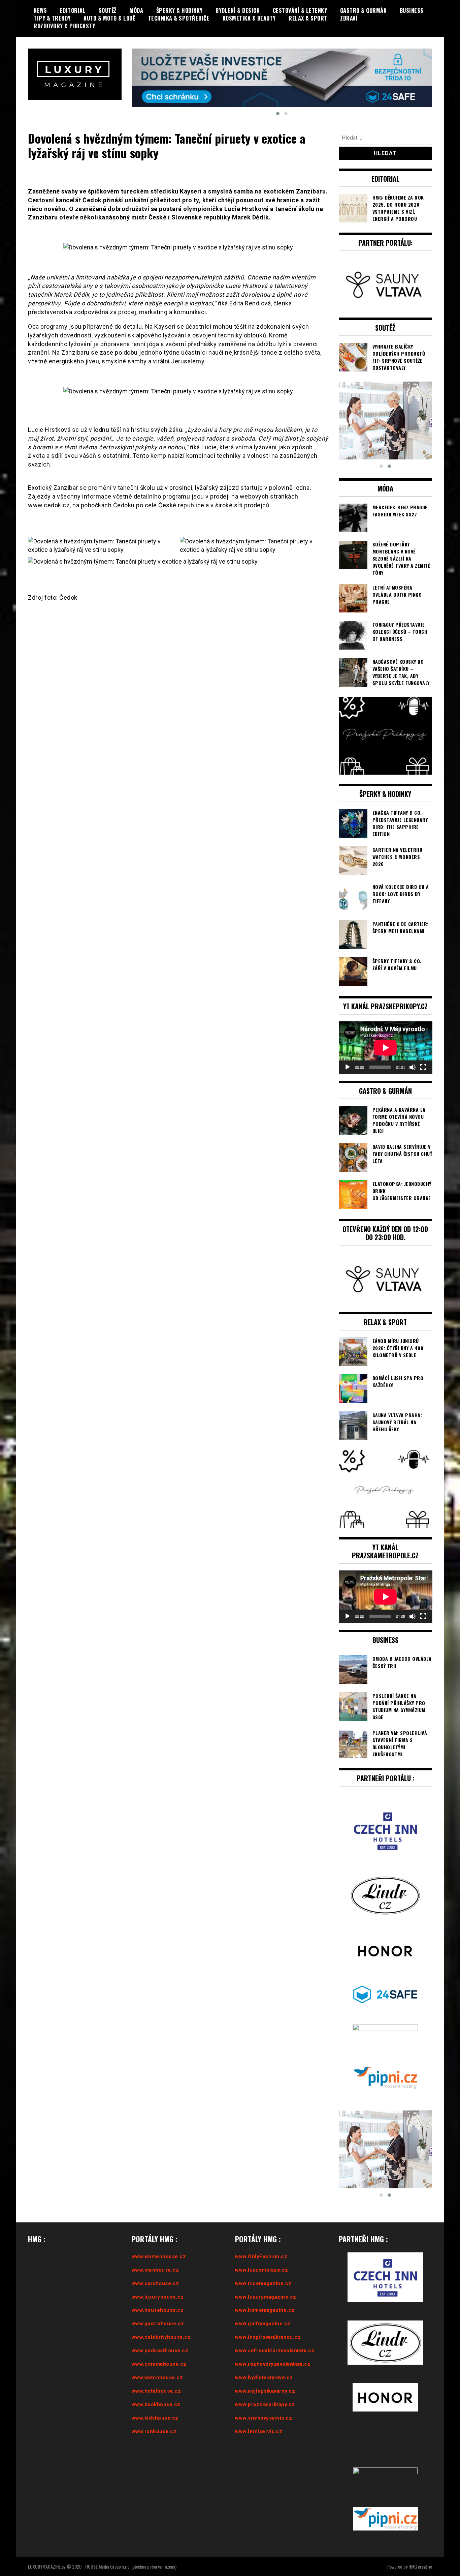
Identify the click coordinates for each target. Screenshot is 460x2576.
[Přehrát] (348, 1050)
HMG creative (420, 2550)
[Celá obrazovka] (423, 1050)
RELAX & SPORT (308, 18)
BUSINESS (412, 10)
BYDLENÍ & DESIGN (238, 10)
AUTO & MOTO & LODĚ (109, 18)
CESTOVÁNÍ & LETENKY (300, 10)
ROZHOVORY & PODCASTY (64, 26)
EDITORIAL (73, 10)
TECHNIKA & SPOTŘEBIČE (179, 18)
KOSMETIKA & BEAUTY (249, 18)
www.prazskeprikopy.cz (265, 2387)
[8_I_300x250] (386, 403)
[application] (386, 1030)
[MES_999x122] (282, 67)
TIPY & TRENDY (52, 18)
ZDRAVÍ (349, 18)
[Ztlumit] (413, 1050)
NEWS (40, 10)
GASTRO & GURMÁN (364, 10)
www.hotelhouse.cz (156, 2374)
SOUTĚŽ (108, 10)
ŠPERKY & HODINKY (179, 10)
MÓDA (136, 10)
